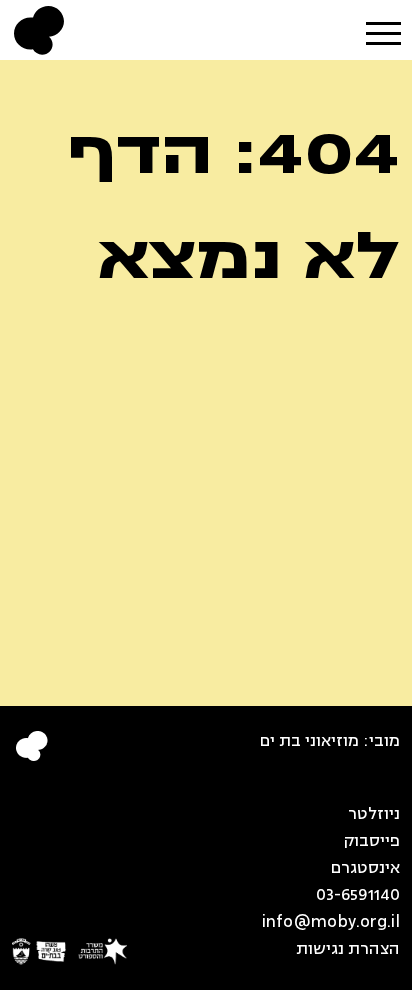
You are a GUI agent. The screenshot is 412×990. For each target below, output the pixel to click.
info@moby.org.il (330, 922)
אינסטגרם (365, 868)
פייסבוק (371, 841)
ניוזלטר (373, 814)
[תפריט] (383, 28)
